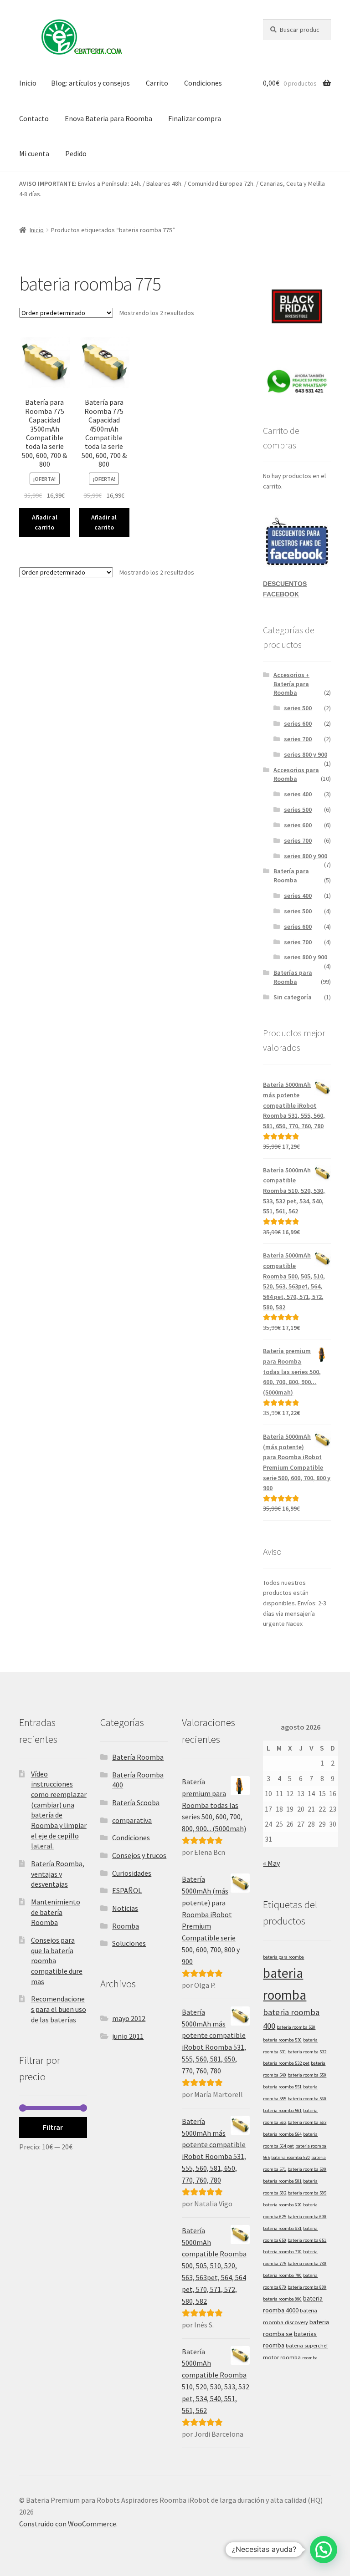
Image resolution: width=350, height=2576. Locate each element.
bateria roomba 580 (307, 2169)
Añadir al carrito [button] (45, 522)
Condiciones (203, 83)
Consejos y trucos (139, 1855)
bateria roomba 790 (282, 2275)
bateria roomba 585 (307, 2193)
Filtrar (53, 2127)
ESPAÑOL (127, 1890)
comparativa (132, 1820)
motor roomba (282, 2357)
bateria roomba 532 (307, 2052)
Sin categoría (293, 997)
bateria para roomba (283, 1957)
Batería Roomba (138, 1757)
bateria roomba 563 (307, 2122)
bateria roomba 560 (307, 2099)
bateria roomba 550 (307, 2075)
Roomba (126, 1926)
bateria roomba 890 (282, 2299)
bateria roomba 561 (282, 2110)
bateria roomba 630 (307, 2217)
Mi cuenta (34, 153)
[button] (324, 2550)
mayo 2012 (129, 2018)
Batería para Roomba (291, 876)
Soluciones (129, 1943)
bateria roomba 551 (282, 2087)
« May (271, 1863)
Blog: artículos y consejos (90, 83)
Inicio (28, 83)
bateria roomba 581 (282, 2181)
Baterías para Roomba (293, 977)
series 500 (298, 708)
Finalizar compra (195, 118)
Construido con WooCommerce (68, 2524)
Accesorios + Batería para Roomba (291, 684)
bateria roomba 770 (282, 2252)
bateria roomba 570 (291, 2157)
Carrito (157, 83)
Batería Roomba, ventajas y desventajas (58, 1874)
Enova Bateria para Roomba (108, 118)
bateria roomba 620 (282, 2205)
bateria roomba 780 (307, 2263)
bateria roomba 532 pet (286, 2063)
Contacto (34, 118)
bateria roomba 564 (282, 2134)
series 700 (298, 739)
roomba (310, 2358)
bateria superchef (307, 2345)
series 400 (298, 794)
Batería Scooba (136, 1802)
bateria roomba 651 (307, 2240)
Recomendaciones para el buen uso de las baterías (59, 2009)
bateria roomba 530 (282, 2040)
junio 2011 (128, 2036)
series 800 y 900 (306, 754)
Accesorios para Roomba (296, 774)
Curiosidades (132, 1873)
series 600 (298, 723)
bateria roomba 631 (282, 2228)
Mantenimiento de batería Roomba (56, 1912)
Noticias (125, 1908)
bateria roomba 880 (307, 2287)
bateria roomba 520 (296, 2027)
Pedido (76, 153)
